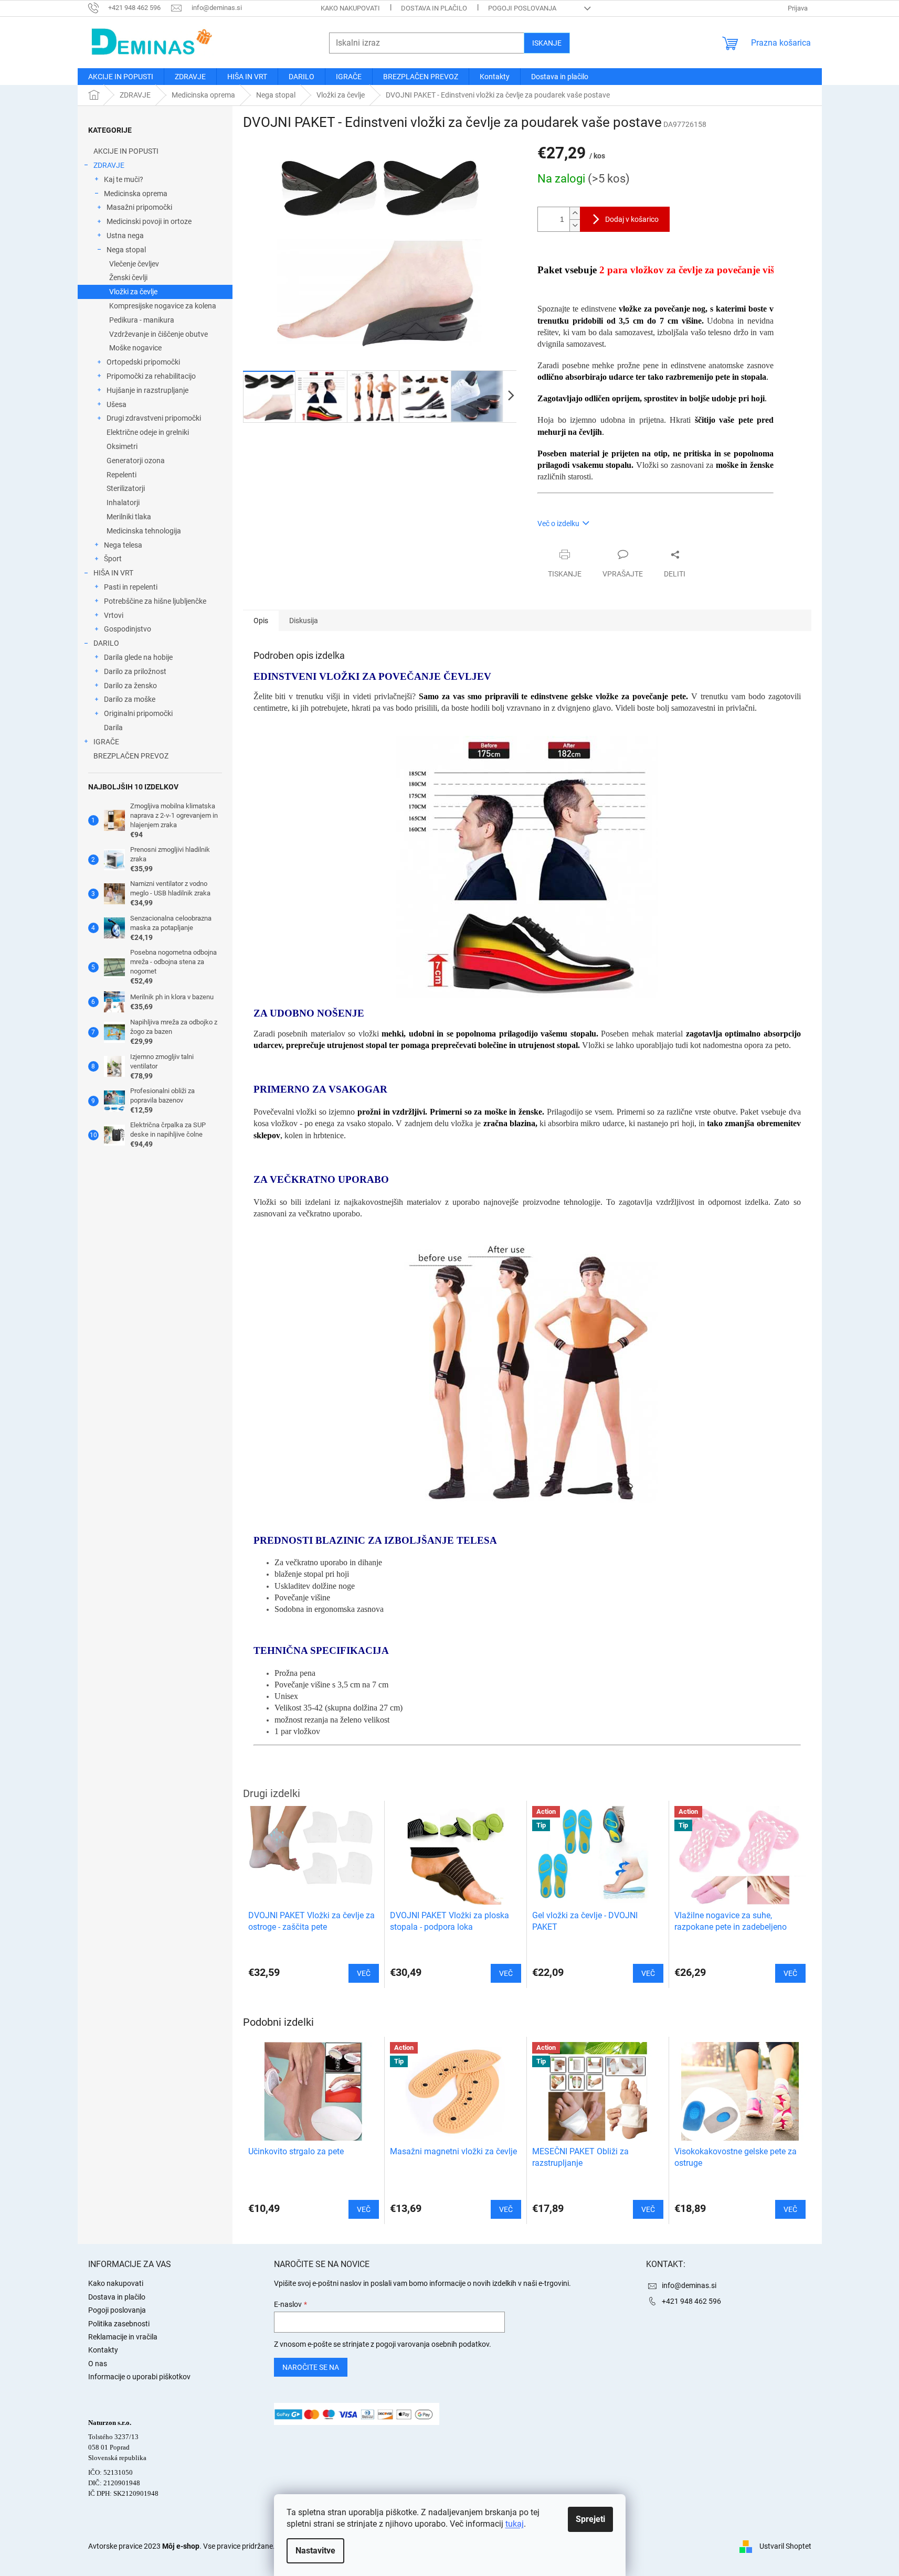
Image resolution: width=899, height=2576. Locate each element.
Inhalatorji (123, 503)
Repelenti (121, 475)
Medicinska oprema (136, 194)
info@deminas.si (689, 2285)
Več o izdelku (558, 523)
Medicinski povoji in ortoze (149, 221)
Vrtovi (114, 615)
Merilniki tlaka (129, 517)
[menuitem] (121, 77)
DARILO (106, 643)
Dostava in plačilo (434, 8)
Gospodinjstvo (128, 629)
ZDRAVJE (109, 165)
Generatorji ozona (136, 461)
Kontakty (103, 2350)
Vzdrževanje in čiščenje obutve (158, 334)
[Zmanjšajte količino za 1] (575, 225)
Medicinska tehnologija (144, 531)
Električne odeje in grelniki (148, 432)
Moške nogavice (135, 348)
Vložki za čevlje (133, 292)
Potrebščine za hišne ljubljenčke (155, 601)
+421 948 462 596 (691, 2301)
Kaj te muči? (124, 179)
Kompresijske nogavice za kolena (163, 306)
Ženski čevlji (128, 277)
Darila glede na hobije (138, 657)
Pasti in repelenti (131, 587)
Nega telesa (123, 545)
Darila (113, 728)
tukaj (515, 2524)
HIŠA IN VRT (113, 573)
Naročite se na (311, 2367)
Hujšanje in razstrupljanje (147, 390)
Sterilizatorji (126, 488)
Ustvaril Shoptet (785, 2546)
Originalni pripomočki (138, 713)
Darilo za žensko (130, 686)
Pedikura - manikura (142, 320)
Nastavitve (315, 2551)
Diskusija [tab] (304, 621)
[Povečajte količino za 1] (575, 213)
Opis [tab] (261, 621)
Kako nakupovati (350, 8)
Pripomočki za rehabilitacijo (151, 376)
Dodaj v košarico (632, 219)
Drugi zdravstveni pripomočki (154, 418)
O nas (98, 2364)
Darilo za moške (130, 699)
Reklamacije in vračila (123, 2337)
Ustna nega (125, 236)
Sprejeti (590, 2519)
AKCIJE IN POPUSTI (126, 151)
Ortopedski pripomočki (143, 362)
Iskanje (547, 43)
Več (364, 2209)
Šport (113, 559)
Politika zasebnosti (119, 2324)
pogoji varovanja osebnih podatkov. (433, 2344)
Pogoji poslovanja (522, 8)
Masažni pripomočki (139, 207)
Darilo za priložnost (135, 671)
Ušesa (117, 404)
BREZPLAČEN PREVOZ (131, 756)
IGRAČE (106, 742)
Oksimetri (122, 446)
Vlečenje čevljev (134, 264)
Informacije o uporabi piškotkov (139, 2377)
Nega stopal (126, 250)
